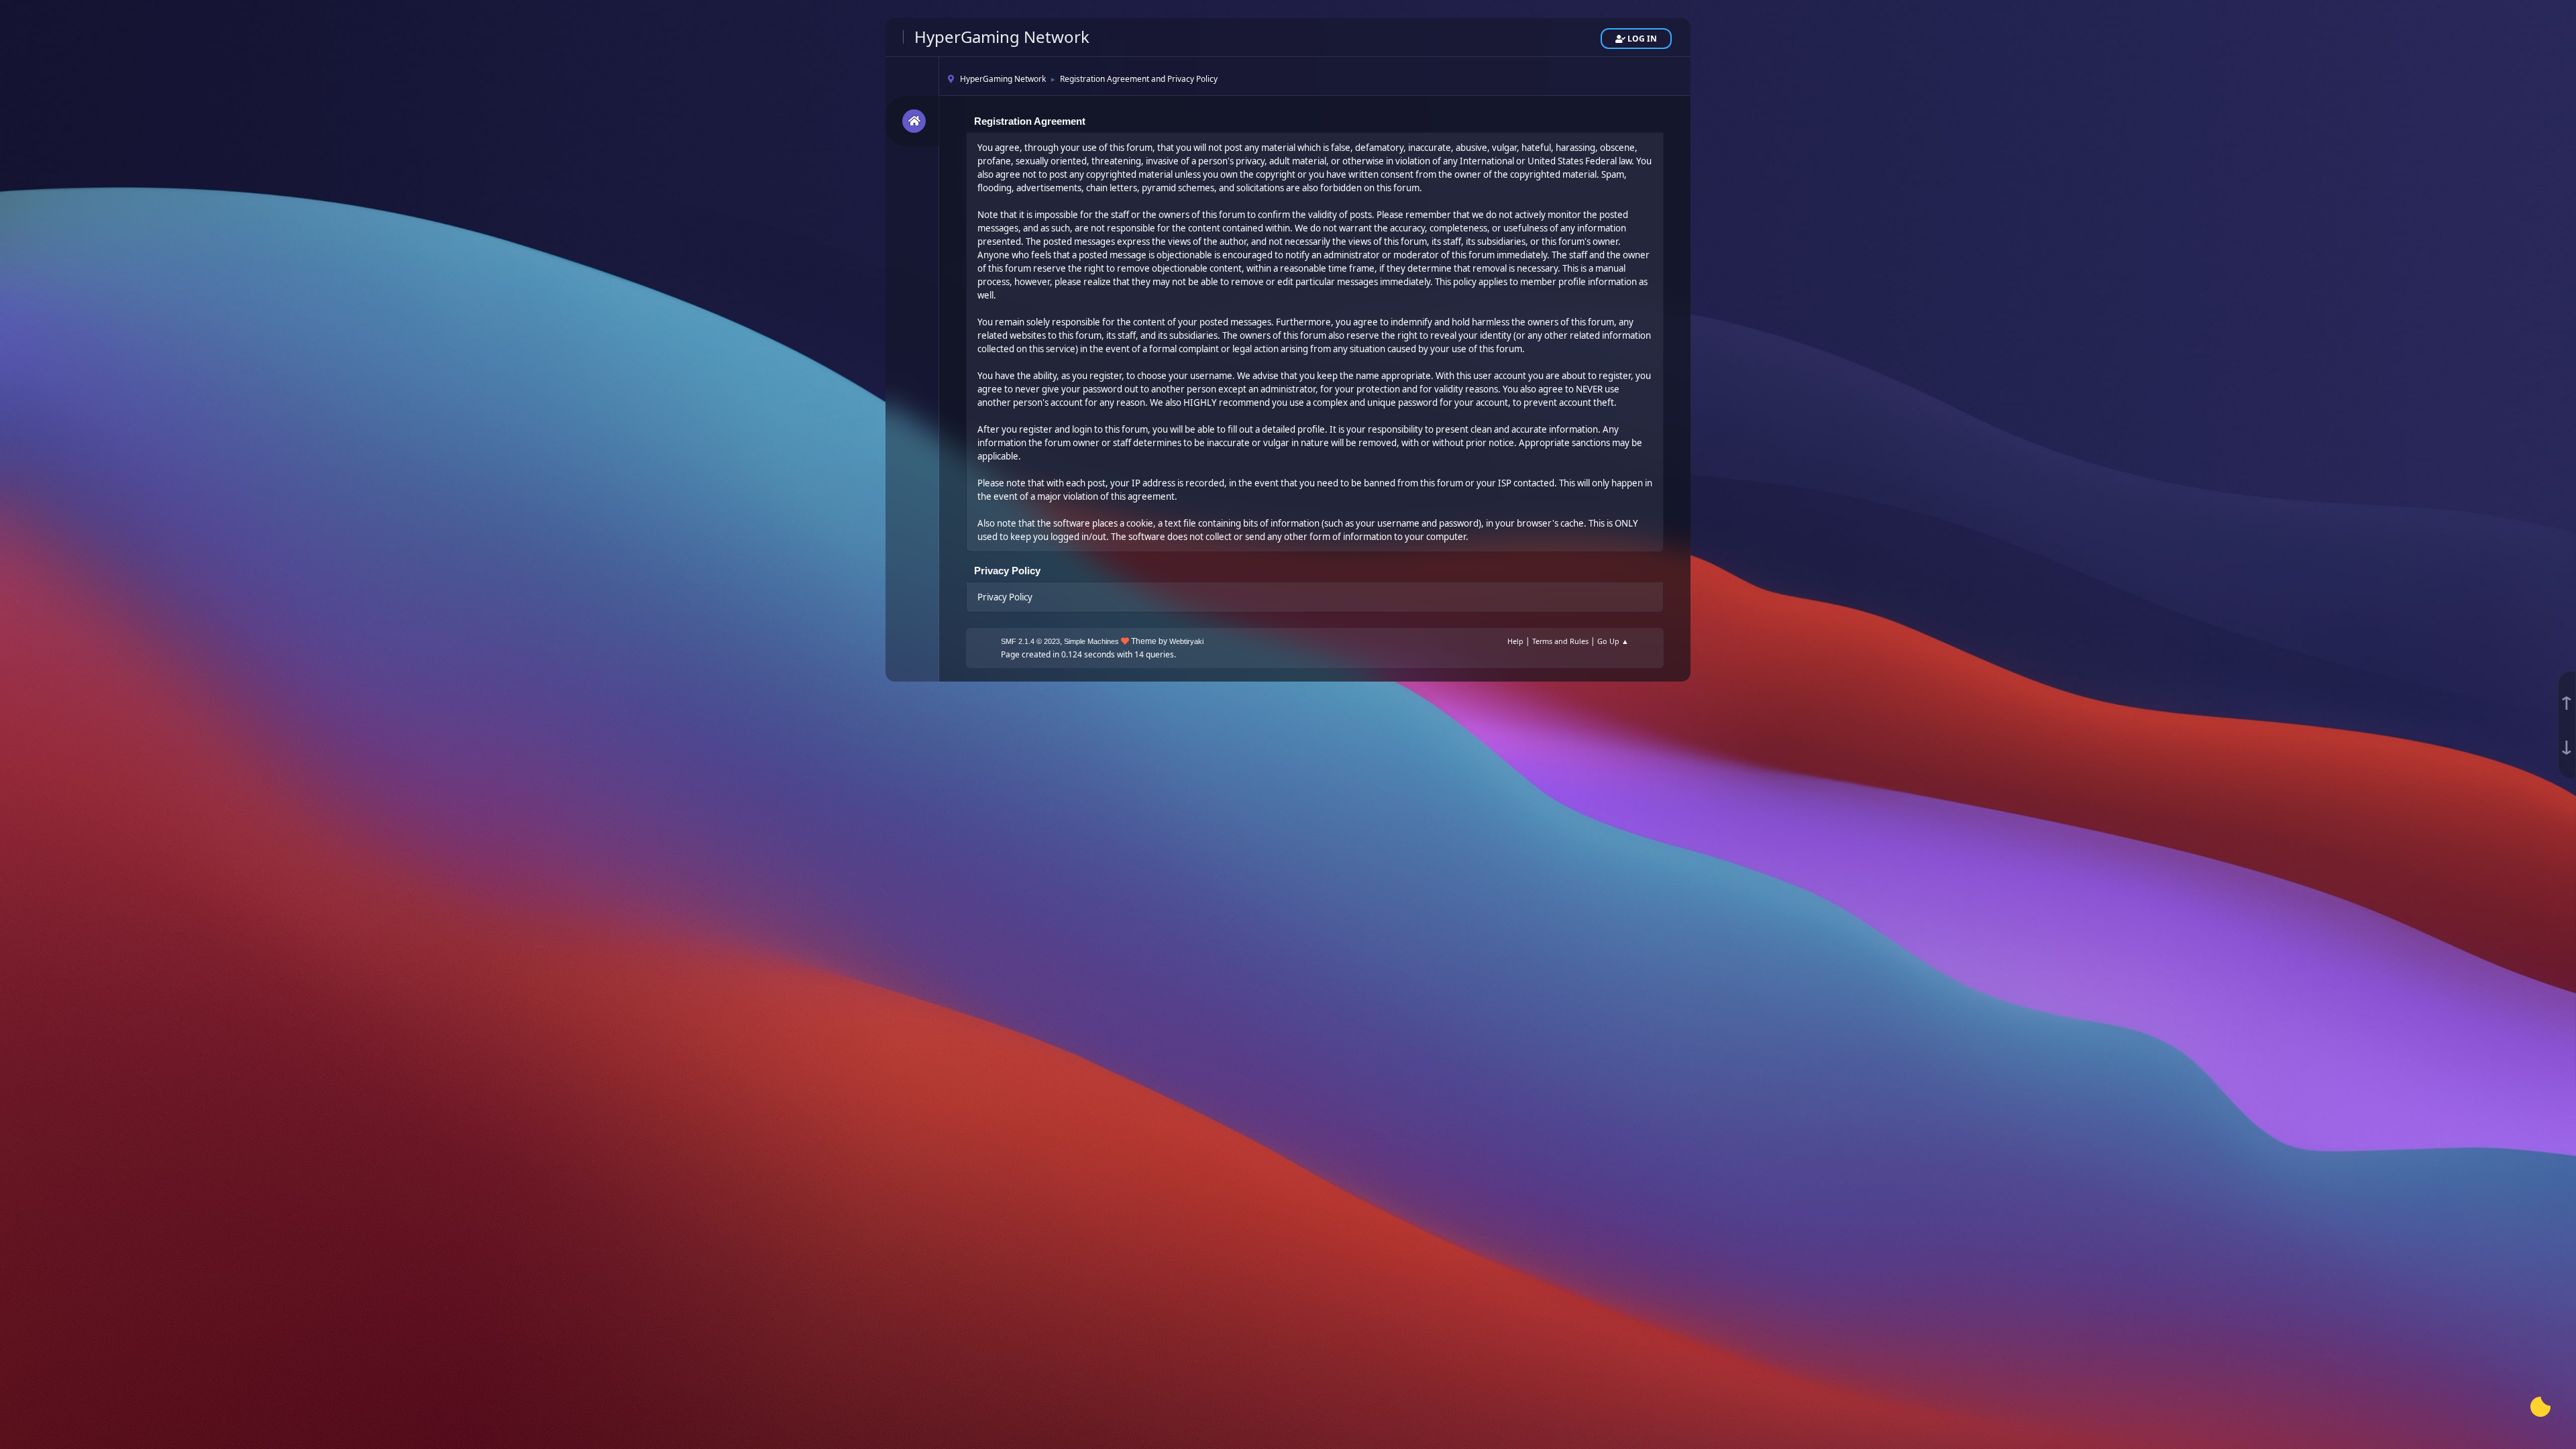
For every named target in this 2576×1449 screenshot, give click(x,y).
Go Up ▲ (1613, 641)
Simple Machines (1091, 641)
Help (1515, 641)
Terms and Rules (1560, 641)
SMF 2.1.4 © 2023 (1030, 641)
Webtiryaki (1186, 641)
